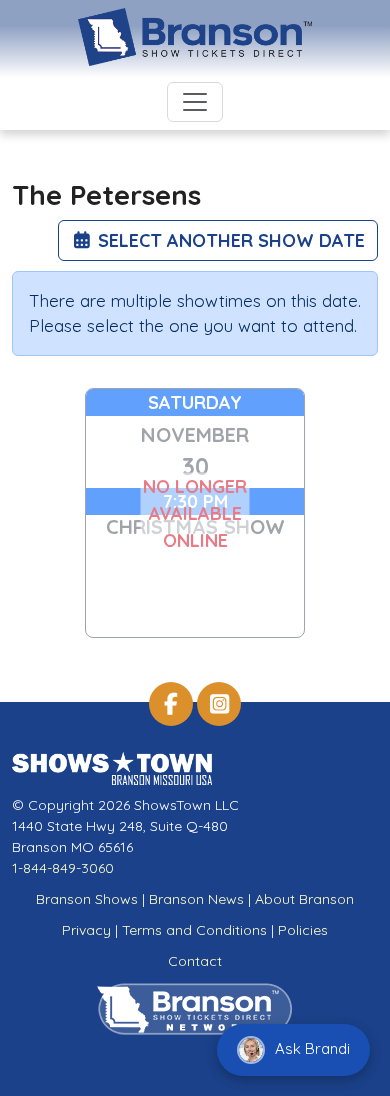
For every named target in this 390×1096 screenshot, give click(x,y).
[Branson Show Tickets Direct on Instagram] (219, 704)
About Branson (304, 899)
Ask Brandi (310, 1048)
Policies (303, 930)
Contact (195, 961)
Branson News (196, 899)
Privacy (86, 930)
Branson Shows (87, 899)
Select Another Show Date (229, 240)
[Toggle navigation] (195, 102)
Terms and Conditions (194, 930)
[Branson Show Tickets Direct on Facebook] (171, 704)
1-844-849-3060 (63, 868)
